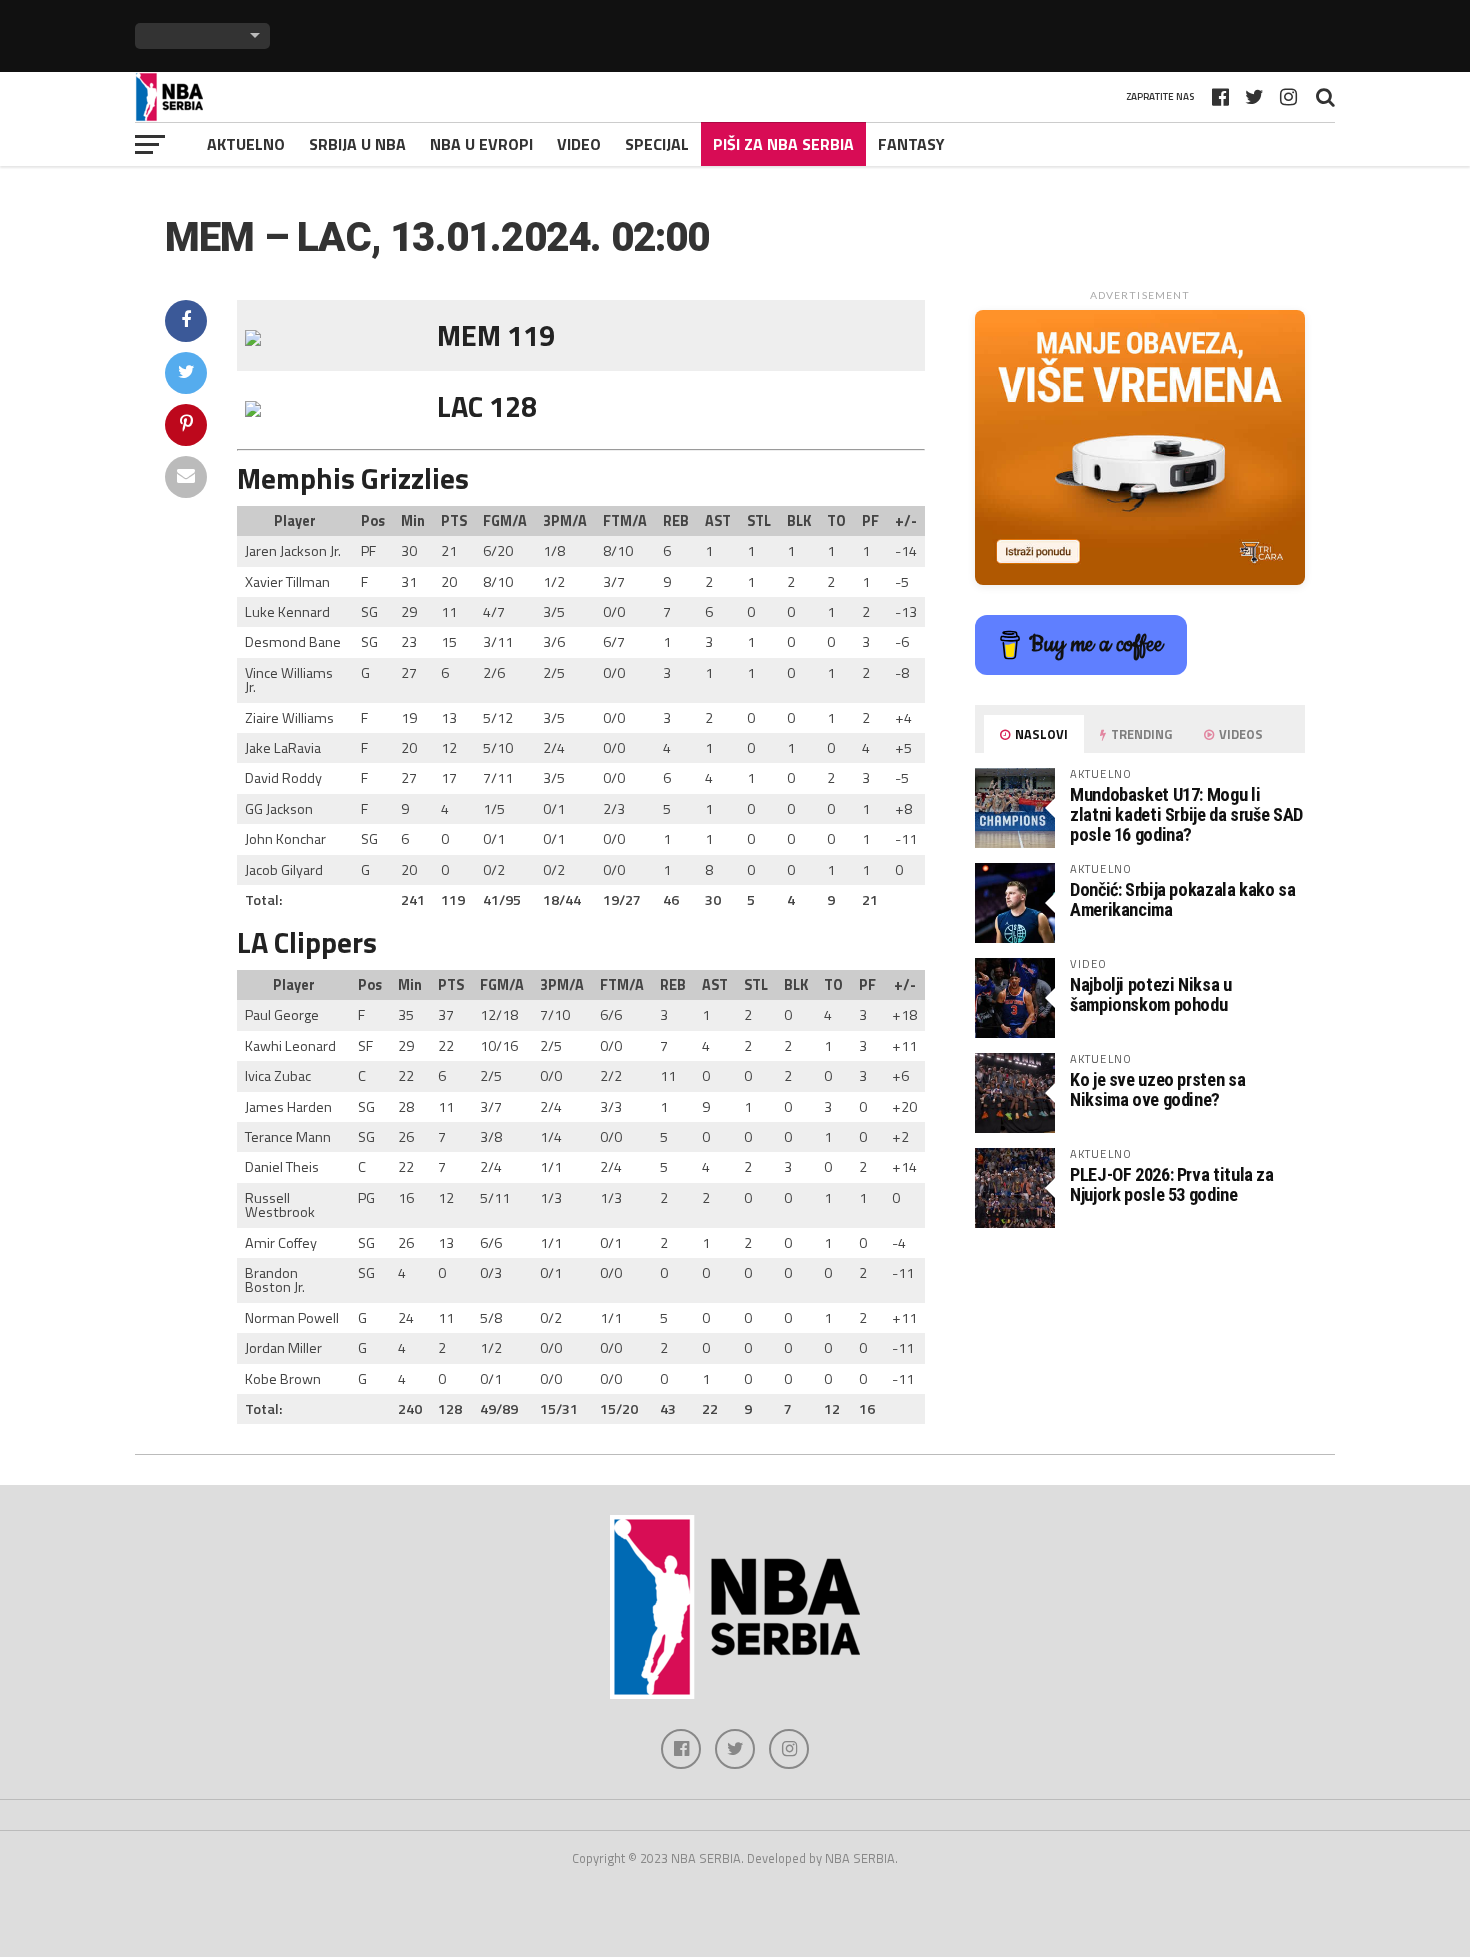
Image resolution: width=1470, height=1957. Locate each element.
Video (579, 144)
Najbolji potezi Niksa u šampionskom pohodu (1151, 994)
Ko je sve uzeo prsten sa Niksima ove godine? (1157, 1089)
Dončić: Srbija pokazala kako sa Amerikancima (1183, 899)
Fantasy (911, 144)
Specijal (657, 144)
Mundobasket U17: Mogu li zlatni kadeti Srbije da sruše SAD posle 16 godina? (1186, 814)
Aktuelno (246, 144)
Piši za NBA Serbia (783, 144)
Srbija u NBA (357, 144)
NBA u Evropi (481, 144)
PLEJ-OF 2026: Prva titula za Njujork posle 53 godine (1172, 1184)
